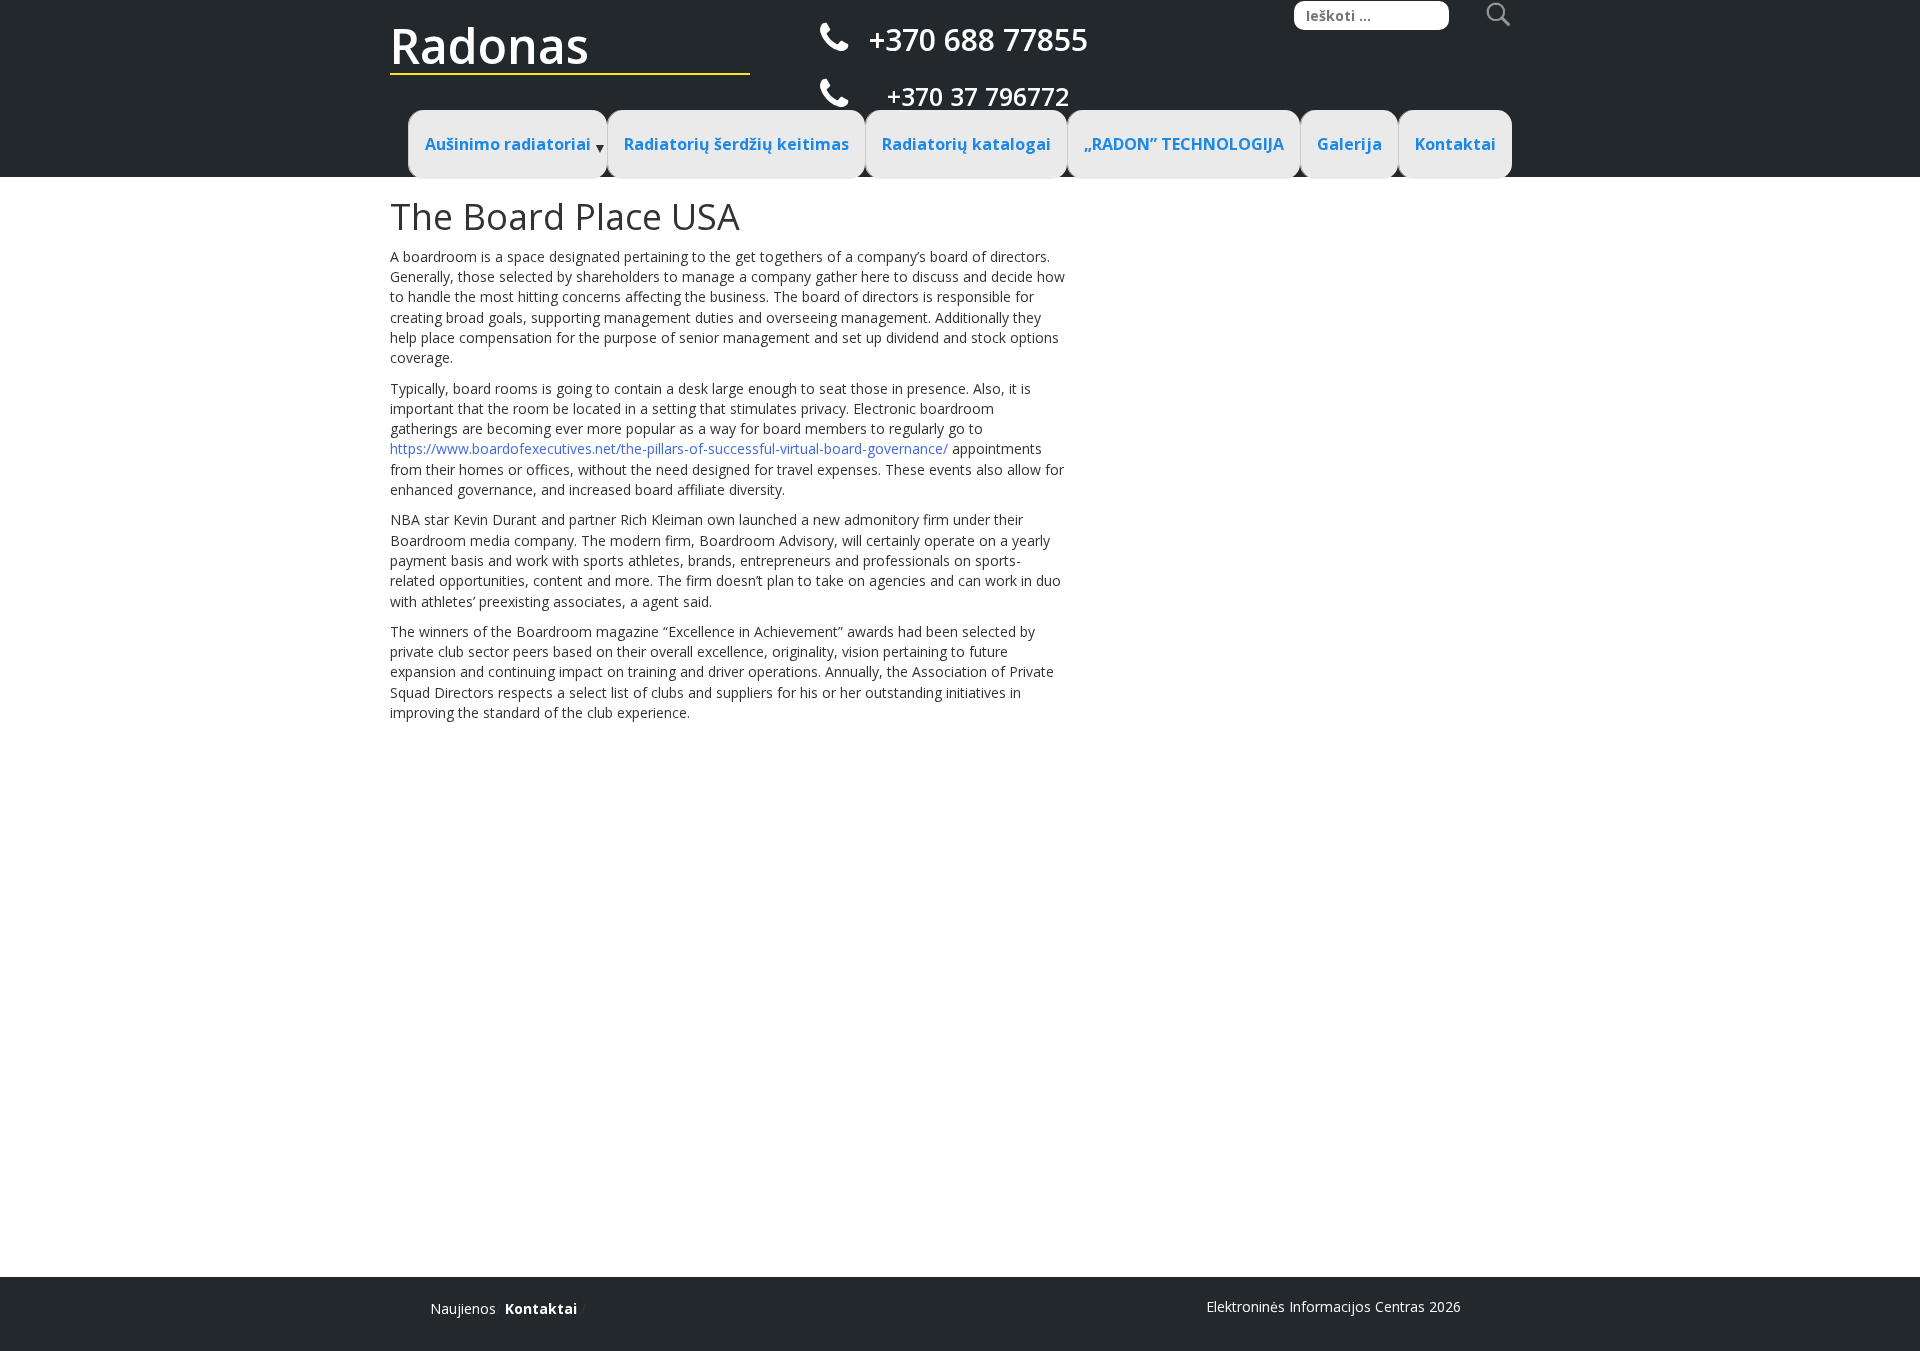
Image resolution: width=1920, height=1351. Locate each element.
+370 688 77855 (978, 39)
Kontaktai (1455, 144)
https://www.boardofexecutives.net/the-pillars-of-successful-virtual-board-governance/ (669, 448)
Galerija (1349, 144)
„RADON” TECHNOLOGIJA (1184, 144)
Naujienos (463, 1308)
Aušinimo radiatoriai (508, 144)
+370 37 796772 (978, 96)
